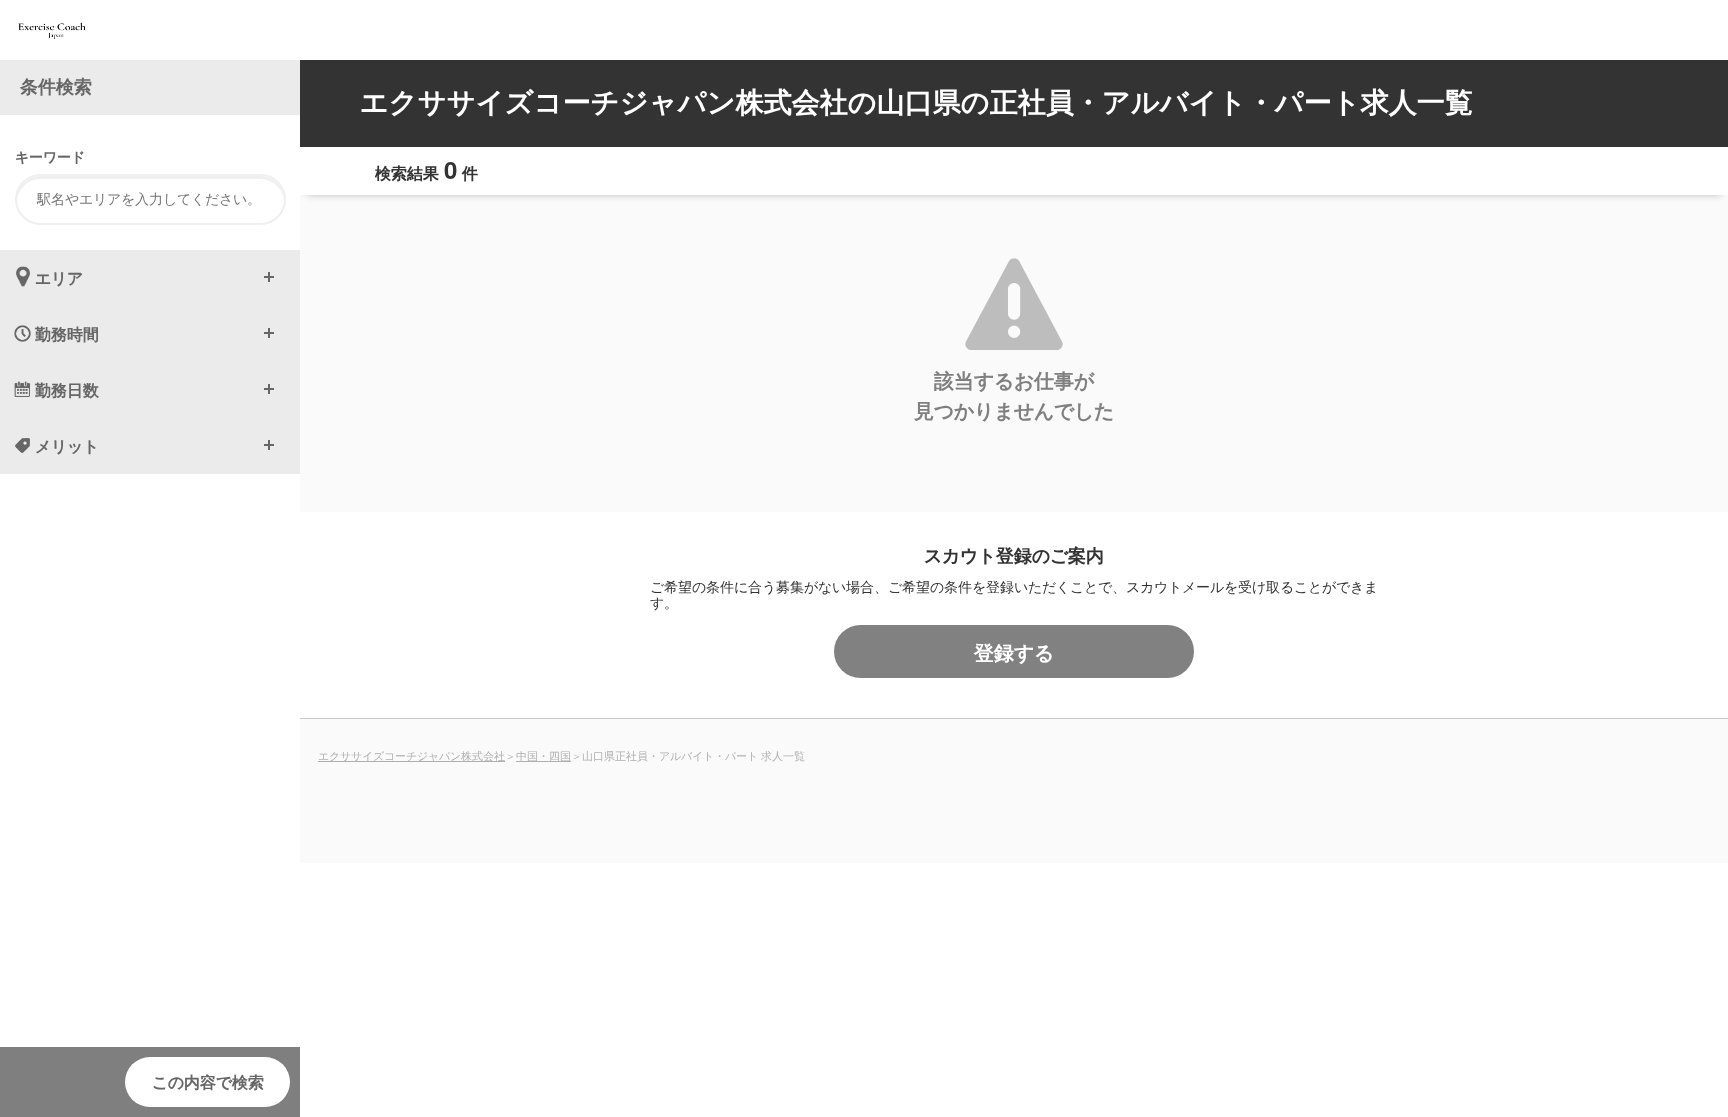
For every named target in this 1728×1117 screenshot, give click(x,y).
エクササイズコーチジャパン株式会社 (411, 755)
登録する (1014, 651)
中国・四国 (543, 755)
